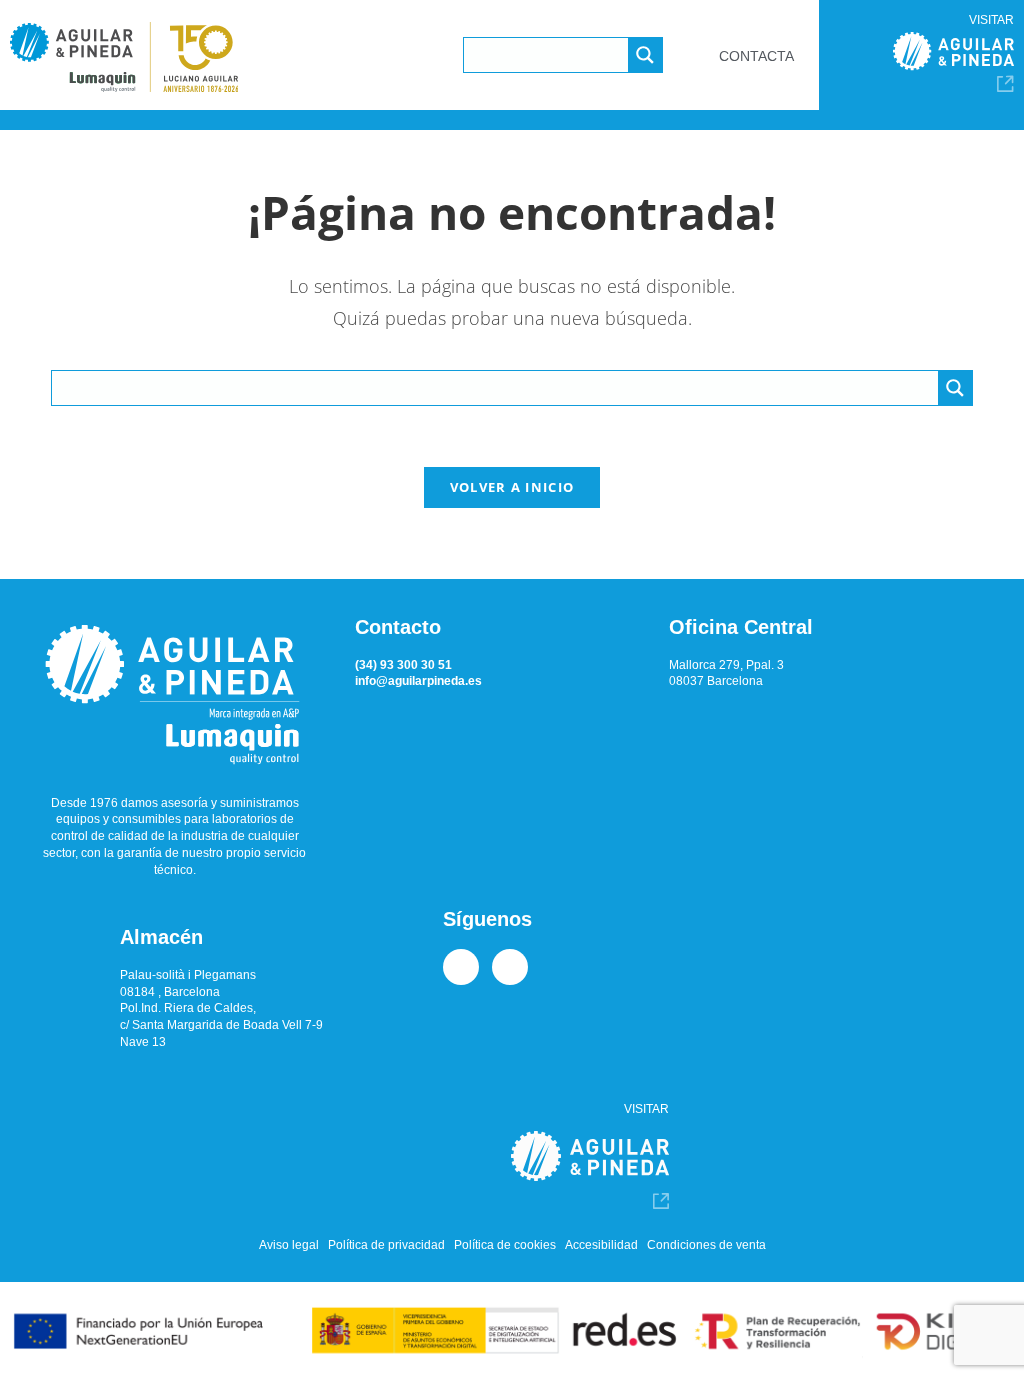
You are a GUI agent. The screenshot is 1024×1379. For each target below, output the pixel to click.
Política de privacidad (386, 1245)
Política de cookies (505, 1245)
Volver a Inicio (512, 487)
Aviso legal (289, 1245)
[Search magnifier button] (645, 55)
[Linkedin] (461, 967)
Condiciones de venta (706, 1245)
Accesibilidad (601, 1245)
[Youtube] (510, 967)
